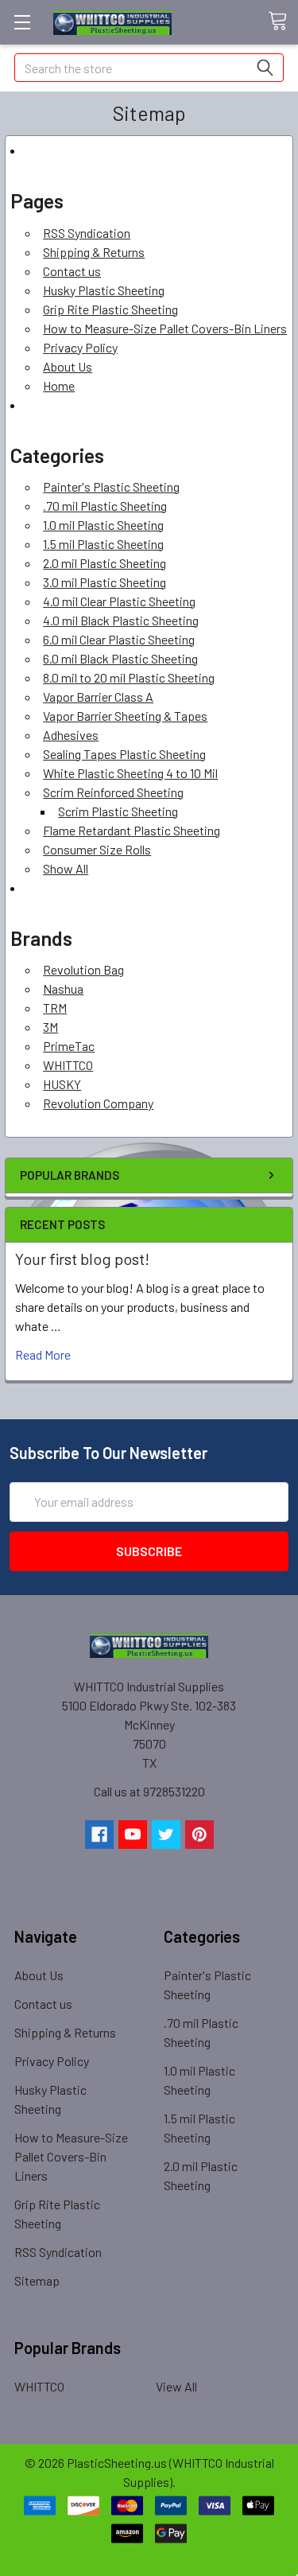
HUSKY (62, 1084)
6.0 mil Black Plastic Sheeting (120, 658)
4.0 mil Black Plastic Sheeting (121, 620)
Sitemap (37, 2280)
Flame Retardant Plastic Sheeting (132, 830)
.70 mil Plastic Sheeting (105, 506)
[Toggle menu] (22, 22)
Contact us (72, 271)
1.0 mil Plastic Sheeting (103, 525)
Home (59, 385)
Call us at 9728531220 (149, 1791)
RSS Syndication (87, 233)
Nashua (63, 988)
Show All (66, 868)
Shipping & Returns (94, 252)
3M (50, 1027)
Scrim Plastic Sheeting (118, 811)
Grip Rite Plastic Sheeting (110, 309)
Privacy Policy (80, 347)
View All (176, 2386)
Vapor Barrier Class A (98, 697)
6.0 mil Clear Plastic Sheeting (119, 639)
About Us (68, 366)
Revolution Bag (83, 969)
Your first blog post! (82, 1259)
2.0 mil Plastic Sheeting (104, 563)
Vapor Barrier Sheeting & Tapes (125, 716)
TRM (55, 1008)
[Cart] (283, 21)
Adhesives (71, 735)
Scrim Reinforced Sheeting (113, 792)
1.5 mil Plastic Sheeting (103, 544)
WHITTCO (68, 1065)
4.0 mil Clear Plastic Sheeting (119, 601)
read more (43, 1354)
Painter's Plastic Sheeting (111, 486)
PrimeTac (69, 1046)
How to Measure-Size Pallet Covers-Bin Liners (165, 328)
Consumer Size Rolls (97, 849)
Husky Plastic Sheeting (104, 290)
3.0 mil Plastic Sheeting (104, 582)
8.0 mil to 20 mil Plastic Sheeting (129, 677)
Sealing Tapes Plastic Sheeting (124, 754)
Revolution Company (98, 1103)
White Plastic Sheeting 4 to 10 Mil (130, 773)
